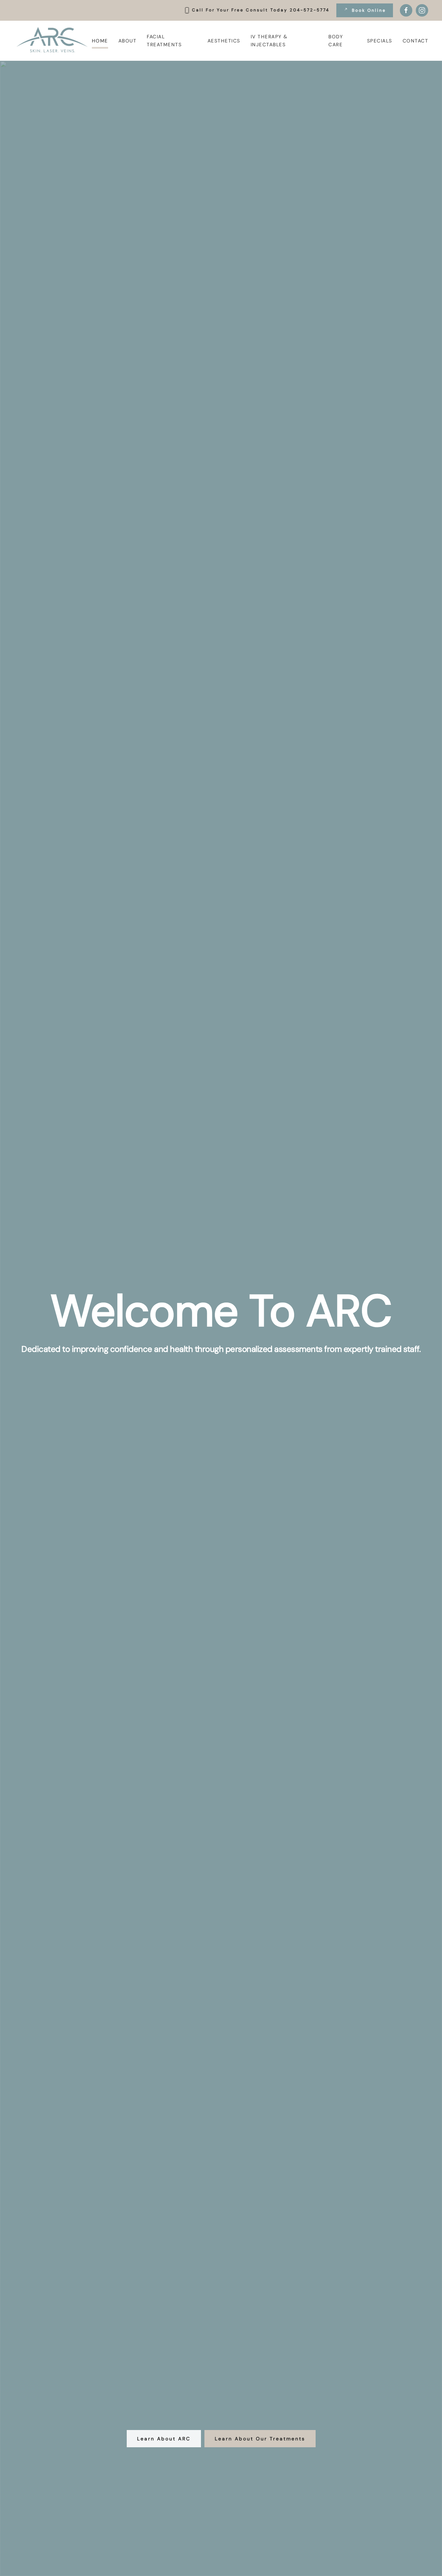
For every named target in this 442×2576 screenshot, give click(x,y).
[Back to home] (53, 41)
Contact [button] (416, 41)
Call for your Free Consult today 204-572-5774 (261, 10)
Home (100, 41)
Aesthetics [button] (224, 41)
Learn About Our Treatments (260, 2439)
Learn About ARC (164, 2439)
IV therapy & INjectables (269, 41)
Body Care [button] (336, 41)
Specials (380, 41)
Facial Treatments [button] (164, 41)
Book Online (369, 10)
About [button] (128, 41)
